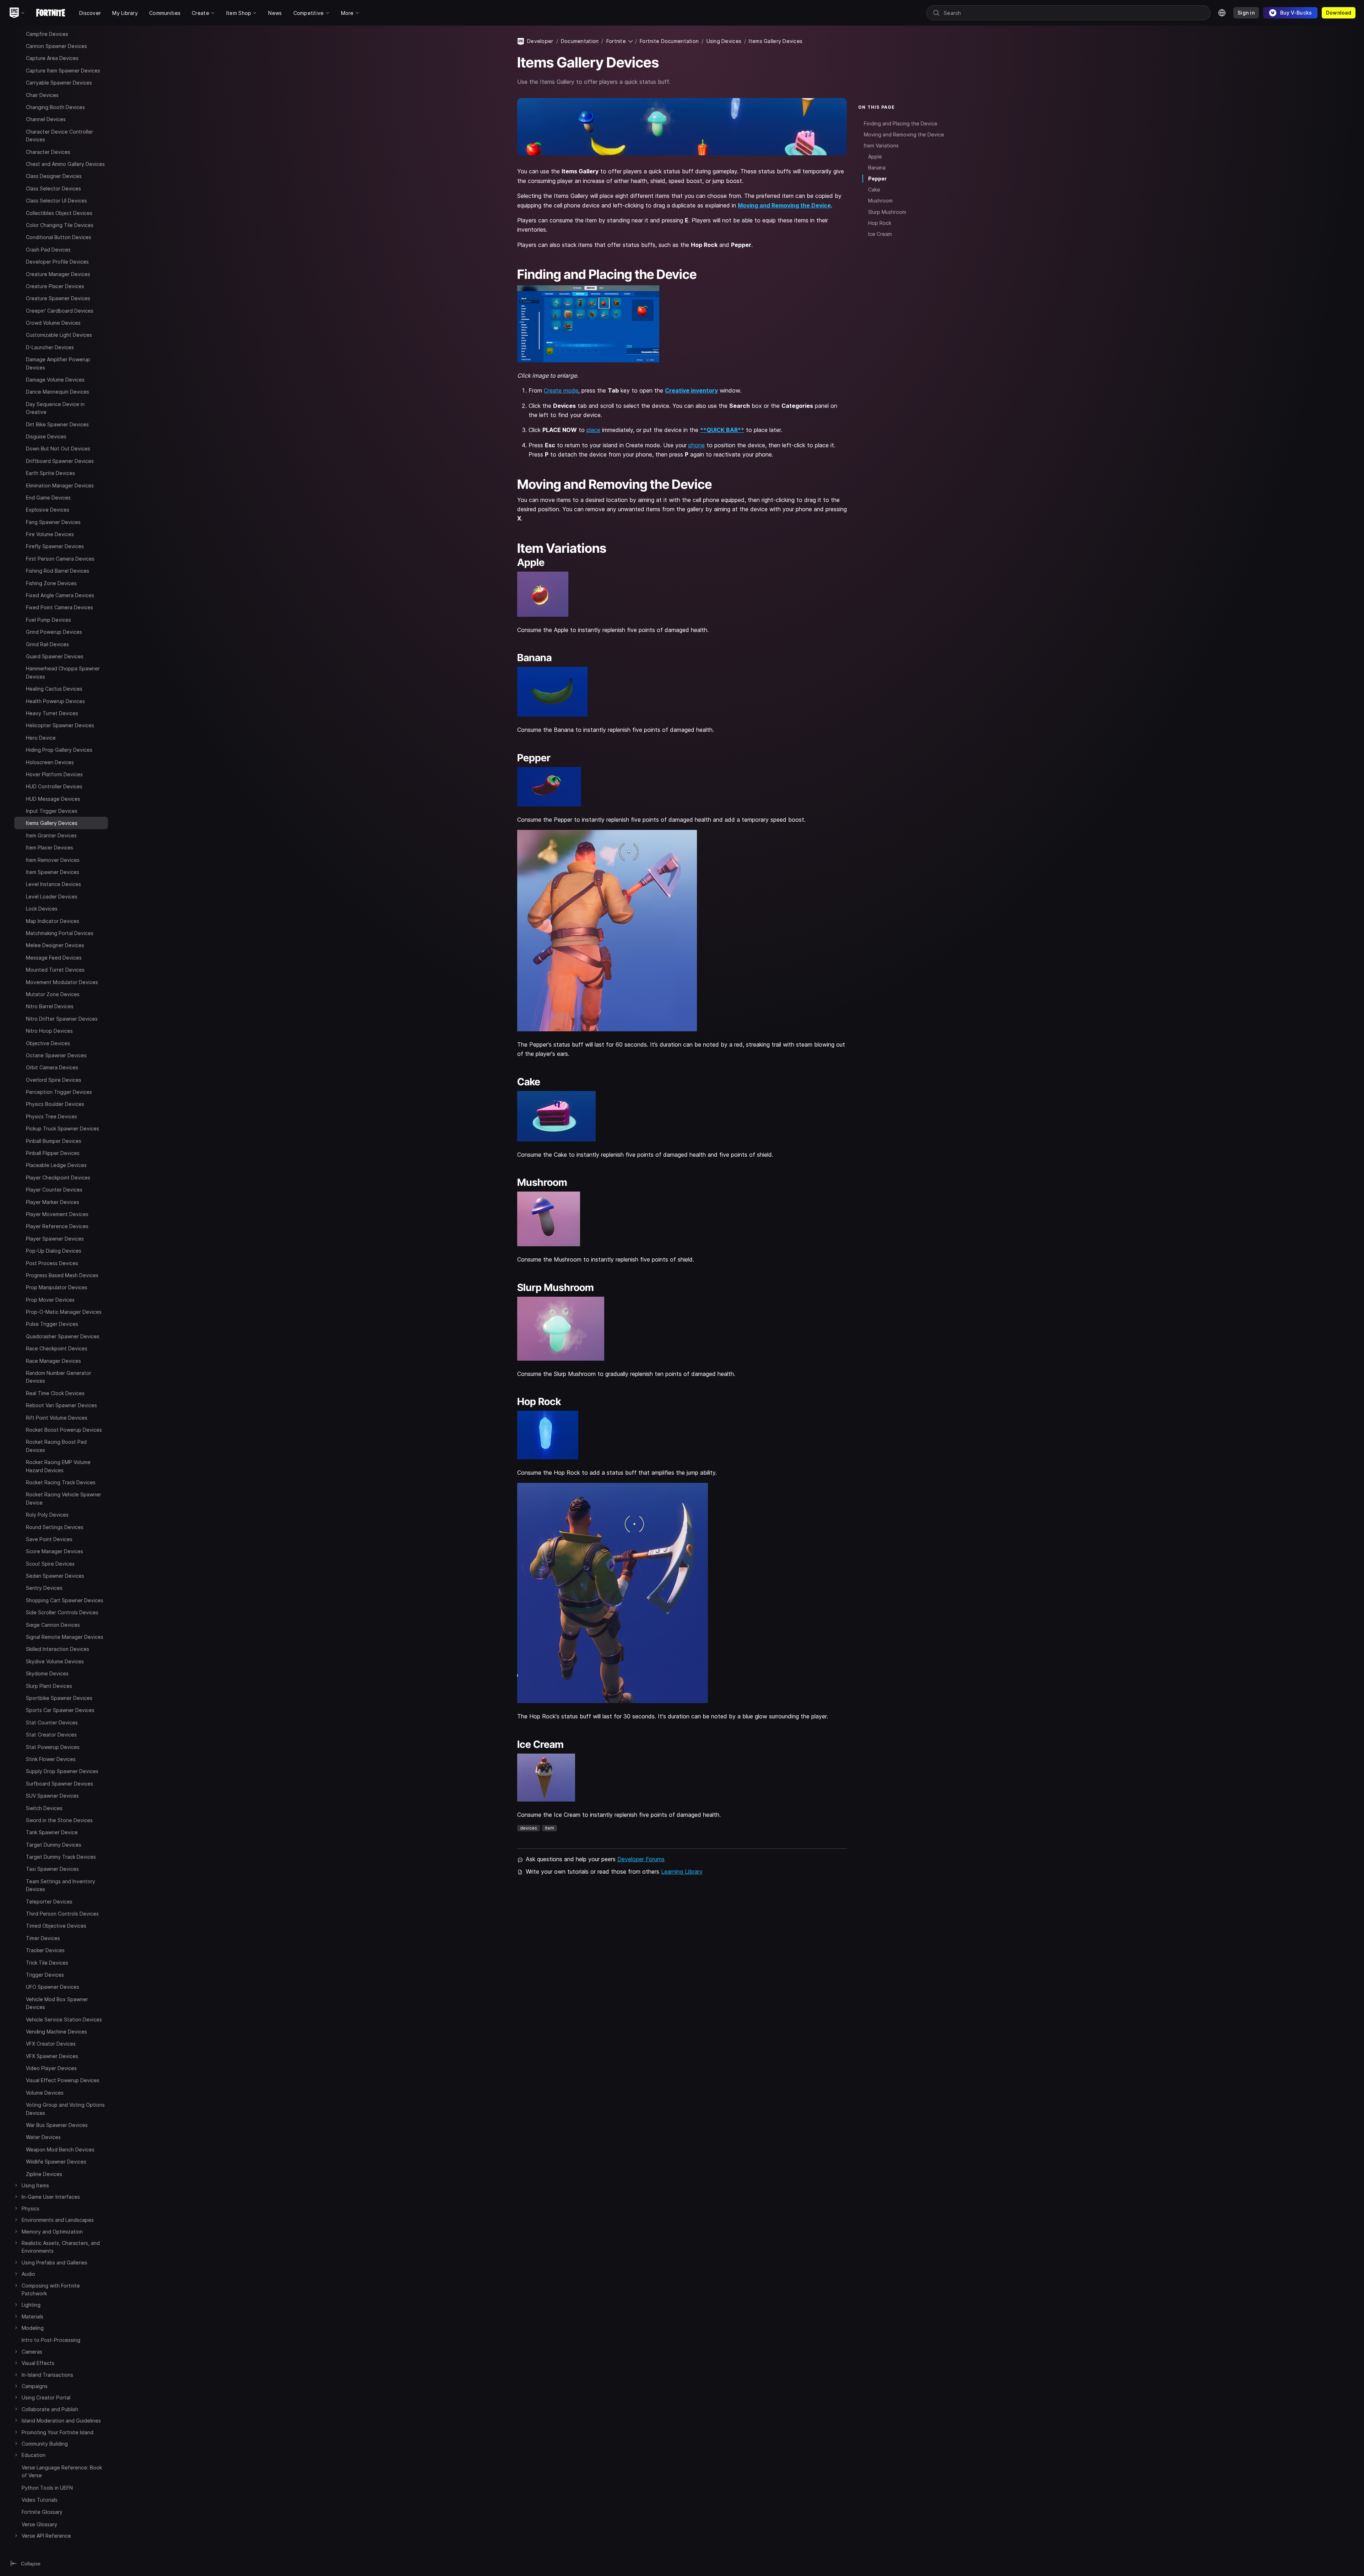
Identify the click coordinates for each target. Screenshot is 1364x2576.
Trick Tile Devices (47, 1963)
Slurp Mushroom (887, 212)
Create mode (561, 390)
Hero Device (41, 738)
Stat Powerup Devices (53, 1747)
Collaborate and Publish (50, 2409)
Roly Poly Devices (47, 1515)
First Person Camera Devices (60, 559)
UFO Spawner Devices (53, 1987)
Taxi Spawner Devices (52, 1869)
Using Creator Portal (46, 2397)
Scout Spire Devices (50, 1564)
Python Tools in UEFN (47, 2488)
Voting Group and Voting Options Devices (65, 2109)
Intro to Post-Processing (51, 2340)
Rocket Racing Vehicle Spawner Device (64, 1498)
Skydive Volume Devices (55, 1661)
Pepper (877, 179)
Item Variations (881, 145)
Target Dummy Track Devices (61, 1857)
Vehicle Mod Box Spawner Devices (57, 2003)
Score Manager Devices (55, 1551)
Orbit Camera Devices (52, 1067)
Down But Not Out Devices (58, 449)
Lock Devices (42, 909)
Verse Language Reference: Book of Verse (62, 2471)
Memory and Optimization (52, 2232)
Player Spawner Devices (55, 1239)
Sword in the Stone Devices (59, 1820)
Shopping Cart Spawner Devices (65, 1600)
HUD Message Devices (53, 799)
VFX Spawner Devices (52, 2056)
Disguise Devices (46, 436)
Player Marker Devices (53, 1202)
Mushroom (880, 201)
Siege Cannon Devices (53, 1625)
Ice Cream (880, 234)
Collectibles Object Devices (59, 213)
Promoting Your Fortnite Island (58, 2432)
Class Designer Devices (54, 176)
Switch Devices (44, 1808)
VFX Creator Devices (51, 2044)
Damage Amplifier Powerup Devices (58, 363)
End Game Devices (48, 498)
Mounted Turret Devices (55, 970)
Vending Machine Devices (56, 2032)
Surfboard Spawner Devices (59, 1784)
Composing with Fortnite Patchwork (51, 2289)
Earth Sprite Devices (50, 473)
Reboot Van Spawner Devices (61, 1405)
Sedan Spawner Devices (55, 1576)
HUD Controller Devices (54, 786)
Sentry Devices (44, 1588)
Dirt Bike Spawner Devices (57, 424)
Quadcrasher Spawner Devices (63, 1336)
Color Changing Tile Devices (60, 225)
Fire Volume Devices (50, 534)
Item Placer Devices (50, 847)
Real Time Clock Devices (55, 1393)
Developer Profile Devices (57, 262)
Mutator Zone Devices (53, 994)
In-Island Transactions (47, 2375)
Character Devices (48, 152)
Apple (875, 156)
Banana (877, 168)
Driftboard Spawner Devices (60, 461)
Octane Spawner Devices (56, 1055)
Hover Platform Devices (54, 774)
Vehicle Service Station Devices (64, 2019)
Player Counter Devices (54, 1190)
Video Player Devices (51, 2068)
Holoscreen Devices (50, 762)
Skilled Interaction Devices (58, 1649)
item (550, 1828)
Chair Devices (42, 95)
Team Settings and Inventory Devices (61, 1885)
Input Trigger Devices (52, 811)
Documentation (580, 41)
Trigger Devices (45, 1975)
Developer (540, 41)
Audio (28, 2274)
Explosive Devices (48, 510)
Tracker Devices (45, 1950)
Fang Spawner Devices (53, 522)
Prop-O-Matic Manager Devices (64, 1312)
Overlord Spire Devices (54, 1080)
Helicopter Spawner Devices (60, 725)
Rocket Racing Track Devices (61, 1482)
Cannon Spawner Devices (56, 46)
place (593, 430)
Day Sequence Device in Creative (55, 408)
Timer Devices (43, 1938)
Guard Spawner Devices (55, 656)
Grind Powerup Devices (54, 632)
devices (529, 1828)
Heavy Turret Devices (52, 713)
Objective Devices (48, 1043)
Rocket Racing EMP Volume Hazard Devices (58, 1466)
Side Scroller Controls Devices (62, 1612)
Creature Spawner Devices (58, 298)
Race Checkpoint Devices (57, 1348)
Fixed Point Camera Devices (59, 607)
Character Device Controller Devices (59, 136)
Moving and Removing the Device (784, 205)
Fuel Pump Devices (48, 620)
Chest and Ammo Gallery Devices (65, 164)
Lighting (31, 2305)
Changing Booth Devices (55, 107)
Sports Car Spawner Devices (60, 1710)
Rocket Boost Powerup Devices (64, 1430)
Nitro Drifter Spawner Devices (62, 1019)
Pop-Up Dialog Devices (54, 1251)
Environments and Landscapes (58, 2220)
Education (34, 2455)
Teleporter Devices (49, 1902)
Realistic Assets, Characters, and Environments (61, 2247)
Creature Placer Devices (55, 286)
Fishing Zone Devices (51, 583)
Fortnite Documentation (669, 41)
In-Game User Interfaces (51, 2197)
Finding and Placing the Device (901, 123)
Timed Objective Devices (56, 1926)
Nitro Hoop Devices (49, 1031)
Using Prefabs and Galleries (55, 2262)
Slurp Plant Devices (49, 1686)
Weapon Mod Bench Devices (60, 2150)
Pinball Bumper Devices (54, 1141)
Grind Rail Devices (47, 644)
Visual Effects (38, 2363)
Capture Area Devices (52, 58)
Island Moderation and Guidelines (61, 2421)
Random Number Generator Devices (59, 1377)
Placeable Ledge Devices (56, 1165)
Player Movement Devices (57, 1214)
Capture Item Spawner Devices (63, 71)
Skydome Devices (47, 1673)
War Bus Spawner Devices (57, 2125)
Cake (874, 190)
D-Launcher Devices (50, 347)
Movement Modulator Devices (62, 982)
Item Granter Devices (51, 835)
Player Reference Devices (57, 1226)
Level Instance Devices (53, 884)
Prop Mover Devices (50, 1300)
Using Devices (724, 41)
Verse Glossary (39, 2524)
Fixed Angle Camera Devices (60, 595)
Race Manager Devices (53, 1361)
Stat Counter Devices (52, 1722)
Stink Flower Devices (51, 1759)
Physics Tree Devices (52, 1116)
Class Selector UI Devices (56, 201)
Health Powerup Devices (55, 701)
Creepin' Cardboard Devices (60, 311)
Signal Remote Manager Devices (65, 1637)
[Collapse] (20, 822)
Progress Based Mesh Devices (62, 1275)
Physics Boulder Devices (55, 1104)
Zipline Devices (44, 2174)
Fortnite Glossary (42, 2512)
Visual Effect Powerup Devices (63, 2080)
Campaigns (35, 2386)
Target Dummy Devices (54, 1845)
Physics (31, 2208)
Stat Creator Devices (51, 1735)
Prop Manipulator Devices (57, 1287)
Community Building (45, 2444)
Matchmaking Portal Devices (60, 933)
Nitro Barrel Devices (50, 1006)
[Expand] (20, 33)
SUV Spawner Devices (52, 1796)
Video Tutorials (40, 2500)
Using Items (35, 2185)
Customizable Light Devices (59, 335)
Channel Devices (46, 119)
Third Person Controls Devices (62, 1914)
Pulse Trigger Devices (52, 1324)
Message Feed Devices (54, 958)
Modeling (33, 2328)
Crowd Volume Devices (53, 323)
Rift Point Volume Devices (57, 1418)
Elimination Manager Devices (60, 485)
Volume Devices (45, 2093)
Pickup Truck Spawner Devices (63, 1128)
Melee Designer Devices (55, 945)
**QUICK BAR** (722, 430)
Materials (33, 2316)
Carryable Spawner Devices (59, 83)
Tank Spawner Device (52, 1832)
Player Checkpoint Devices (58, 1178)
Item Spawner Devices (53, 872)
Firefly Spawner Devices (55, 546)
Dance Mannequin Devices (58, 392)
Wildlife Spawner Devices (56, 2162)
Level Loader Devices (52, 897)
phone (697, 445)
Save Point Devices (49, 1539)
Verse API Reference (46, 2536)
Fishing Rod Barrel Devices (58, 571)
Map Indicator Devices (53, 921)
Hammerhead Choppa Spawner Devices (63, 672)
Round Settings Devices (55, 1527)
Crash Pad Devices (48, 250)
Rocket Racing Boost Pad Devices (56, 1446)
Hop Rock (880, 223)
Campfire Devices (47, 34)
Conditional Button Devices (59, 237)
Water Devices (43, 2137)
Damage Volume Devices (55, 380)
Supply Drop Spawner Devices (62, 1771)
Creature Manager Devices (58, 274)
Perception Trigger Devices (59, 1092)
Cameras (32, 2352)
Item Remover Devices (53, 860)
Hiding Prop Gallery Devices (59, 750)
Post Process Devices (52, 1263)
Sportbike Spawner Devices (59, 1698)
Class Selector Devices (53, 188)
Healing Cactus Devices (54, 689)
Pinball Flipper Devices (53, 1153)
